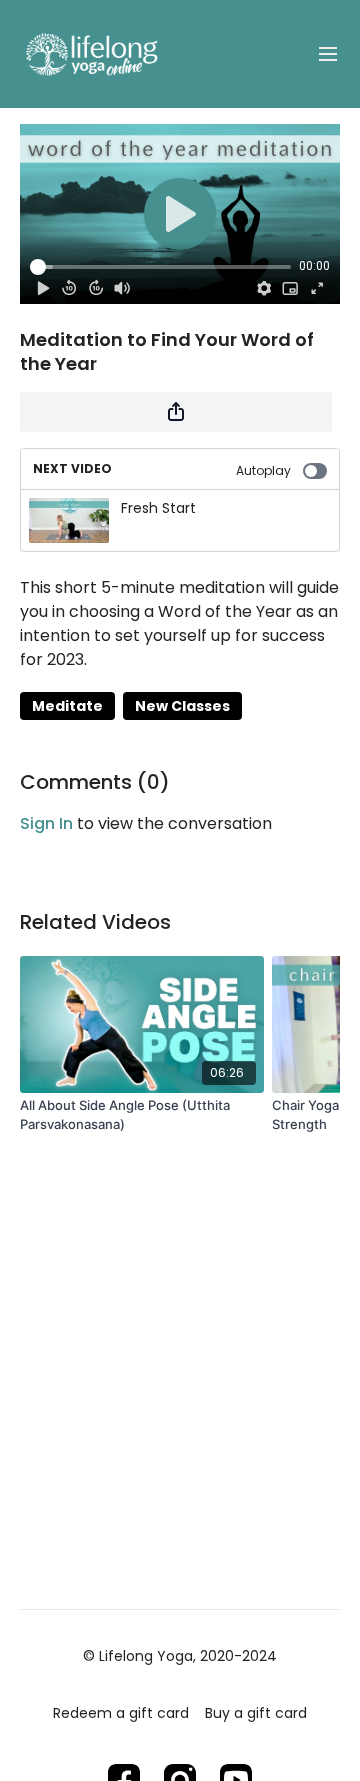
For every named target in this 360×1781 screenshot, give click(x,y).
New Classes (182, 706)
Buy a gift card (256, 1713)
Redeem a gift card (121, 1713)
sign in (46, 823)
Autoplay (263, 470)
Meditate (67, 706)
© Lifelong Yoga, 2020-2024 (180, 1656)
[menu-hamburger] (328, 54)
